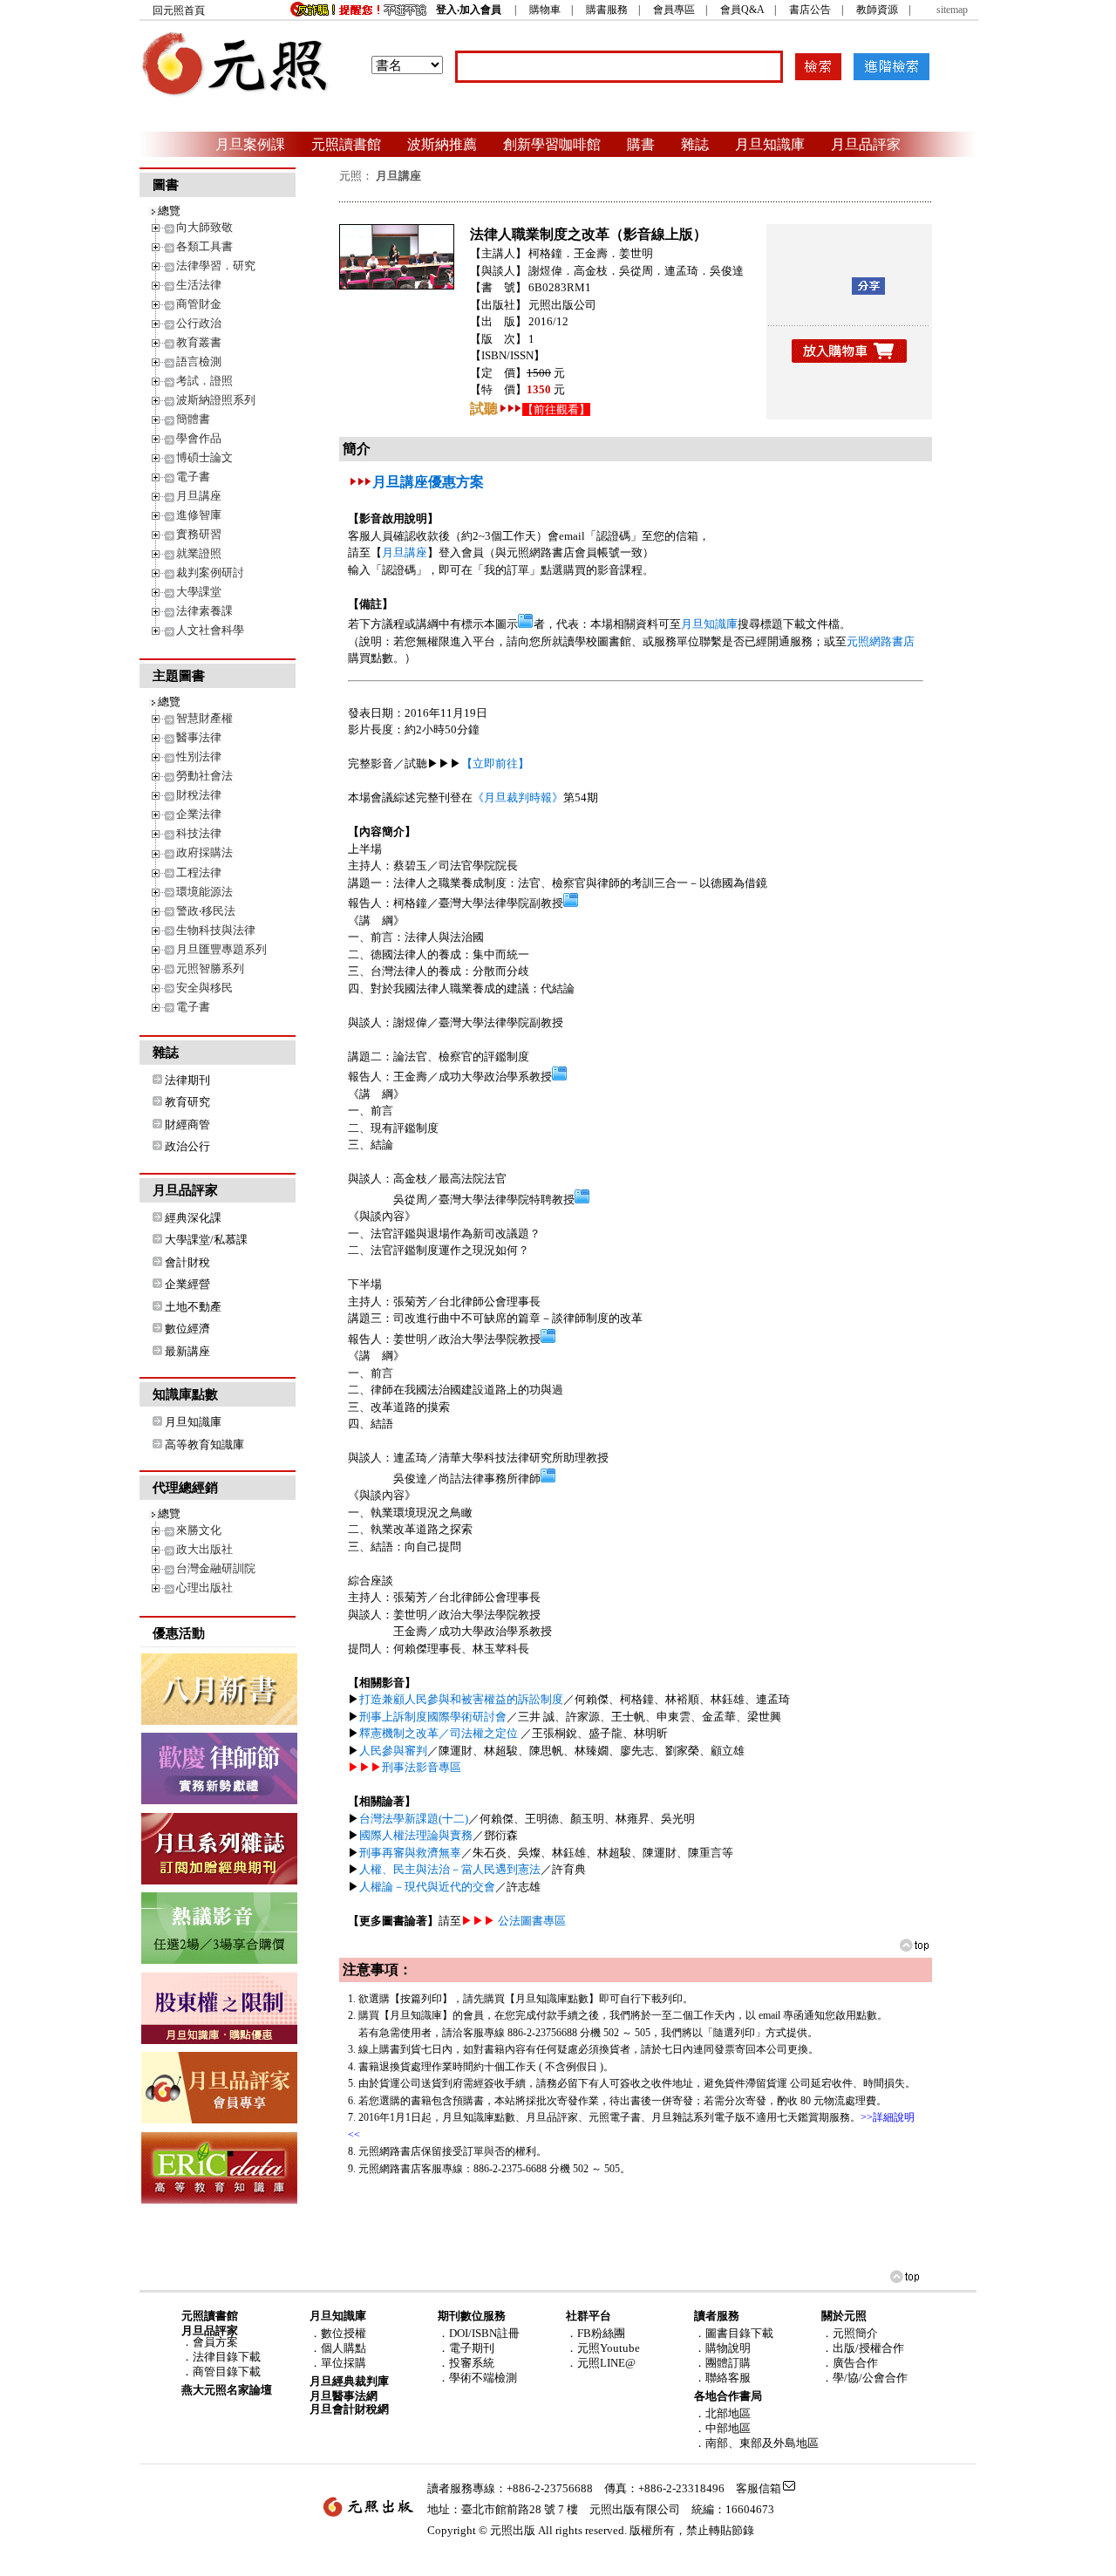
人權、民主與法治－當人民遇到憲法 (450, 1869)
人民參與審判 (393, 1751)
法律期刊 (187, 1080)
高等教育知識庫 (204, 1445)
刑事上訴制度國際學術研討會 (433, 1717)
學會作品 (199, 438)
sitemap (952, 10)
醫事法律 (199, 737)
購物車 (545, 10)
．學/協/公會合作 (864, 2378)
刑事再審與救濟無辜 (410, 1853)
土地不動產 (193, 1307)
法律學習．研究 (216, 266)
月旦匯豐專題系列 (221, 949)
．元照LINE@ (601, 2363)
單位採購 (344, 2363)
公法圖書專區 (532, 1921)
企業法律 (199, 814)
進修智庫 (199, 515)
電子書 (193, 477)
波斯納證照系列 (216, 400)
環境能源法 (204, 892)
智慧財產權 (204, 718)
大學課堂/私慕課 (206, 1240)
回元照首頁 (179, 10)
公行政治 (199, 323)
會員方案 (215, 2342)
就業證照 (199, 553)
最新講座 (187, 1351)
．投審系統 (466, 2363)
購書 (641, 144)
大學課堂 (199, 592)
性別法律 (199, 756)
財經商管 (187, 1124)
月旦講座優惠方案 (428, 482)
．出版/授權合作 (863, 2348)
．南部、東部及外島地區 (756, 2443)
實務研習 (199, 534)
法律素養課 (204, 611)
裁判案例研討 (210, 572)
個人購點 (344, 2348)
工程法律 (199, 872)
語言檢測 (199, 361)
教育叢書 (199, 342)
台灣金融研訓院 (216, 1568)
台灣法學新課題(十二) (414, 1819)
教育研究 (187, 1102)
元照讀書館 (346, 144)
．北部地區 (722, 2413)
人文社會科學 (210, 630)
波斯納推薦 (442, 144)
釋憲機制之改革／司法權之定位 (440, 1733)
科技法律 (199, 833)
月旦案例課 (250, 144)
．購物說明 (722, 2348)
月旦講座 (199, 496)
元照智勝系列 (210, 968)
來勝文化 (199, 1530)
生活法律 (199, 285)
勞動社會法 (204, 776)
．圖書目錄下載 (734, 2333)
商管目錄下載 (227, 2372)
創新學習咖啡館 (552, 144)
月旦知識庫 (770, 144)
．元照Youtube (603, 2348)
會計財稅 (187, 1262)
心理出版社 (204, 1588)
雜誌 (695, 144)
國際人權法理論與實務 (416, 1835)
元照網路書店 (881, 641)
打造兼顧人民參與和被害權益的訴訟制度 (461, 1699)
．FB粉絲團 (595, 2333)
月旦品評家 (866, 144)
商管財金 (199, 304)
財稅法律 (199, 795)
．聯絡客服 (722, 2378)
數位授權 (344, 2333)
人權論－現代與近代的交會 (427, 1887)
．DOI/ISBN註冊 (479, 2333)
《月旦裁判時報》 (518, 797)
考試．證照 (204, 381)
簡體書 (193, 419)
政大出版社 (204, 1549)
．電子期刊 (466, 2348)
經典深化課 (193, 1218)
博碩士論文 (204, 457)
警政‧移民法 (206, 911)
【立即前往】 (495, 763)
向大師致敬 (204, 227)
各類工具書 (204, 246)
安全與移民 (204, 988)
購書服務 (607, 10)
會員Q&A (742, 10)
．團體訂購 (722, 2363)
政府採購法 (204, 852)
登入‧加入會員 (469, 10)
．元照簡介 (850, 2333)
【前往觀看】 (556, 409)
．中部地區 (722, 2428)
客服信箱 (759, 2488)
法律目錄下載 (227, 2357)
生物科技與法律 (216, 930)
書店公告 (810, 10)
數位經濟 (187, 1329)
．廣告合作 (850, 2363)
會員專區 (674, 10)
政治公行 (187, 1146)
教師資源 (877, 10)
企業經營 (187, 1284)
